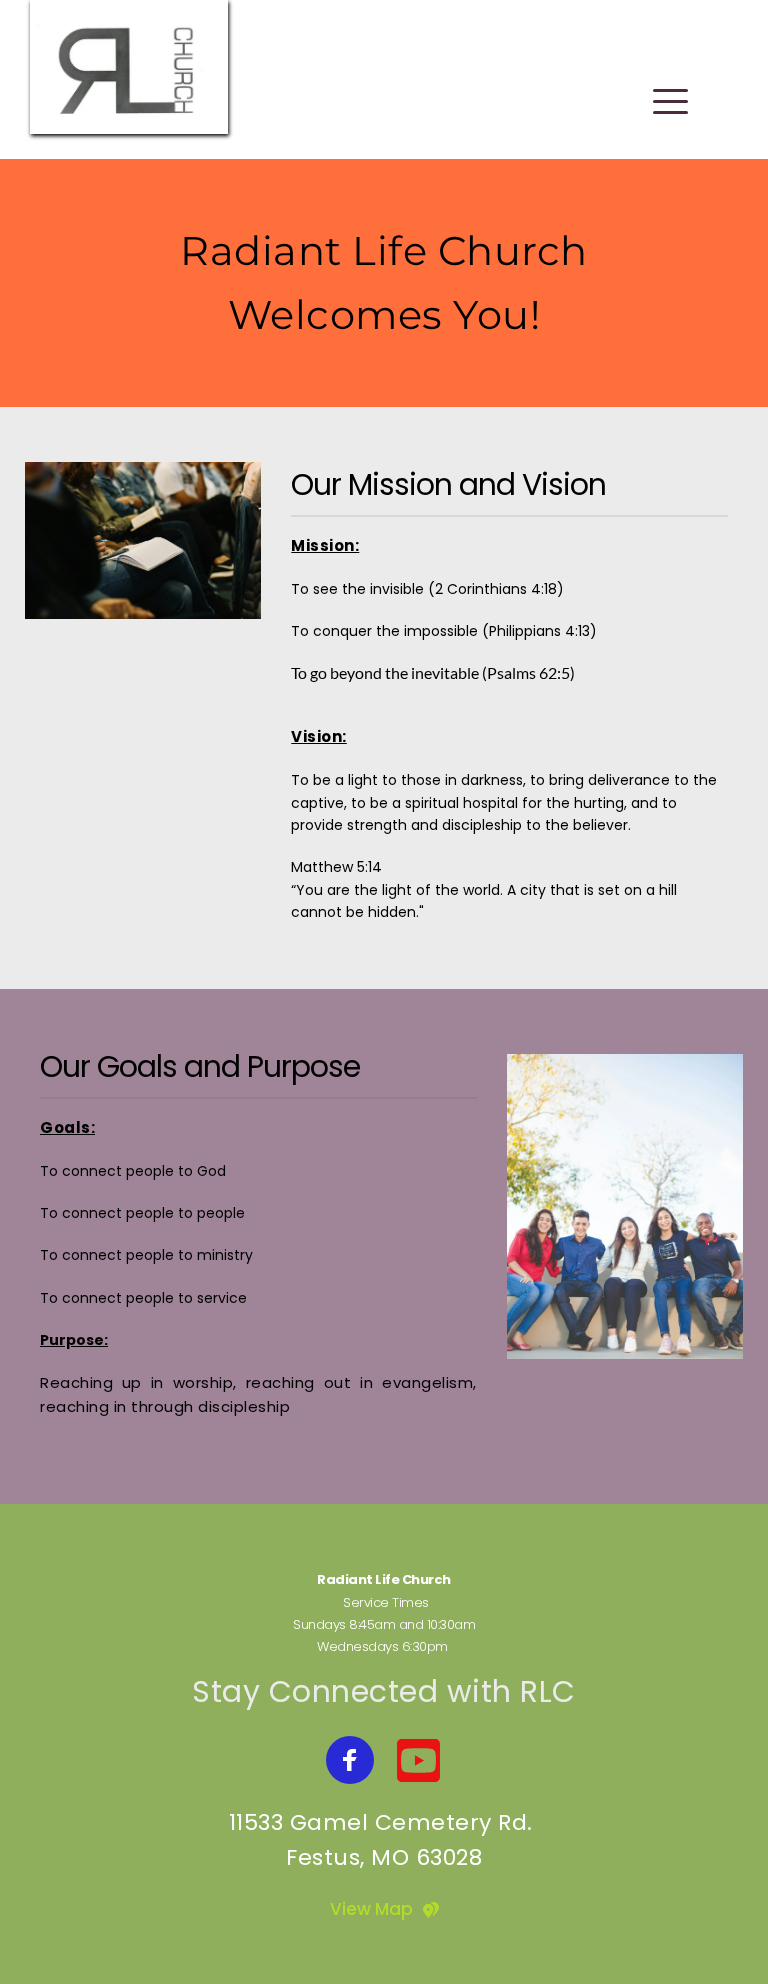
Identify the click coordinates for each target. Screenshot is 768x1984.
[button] (670, 101)
